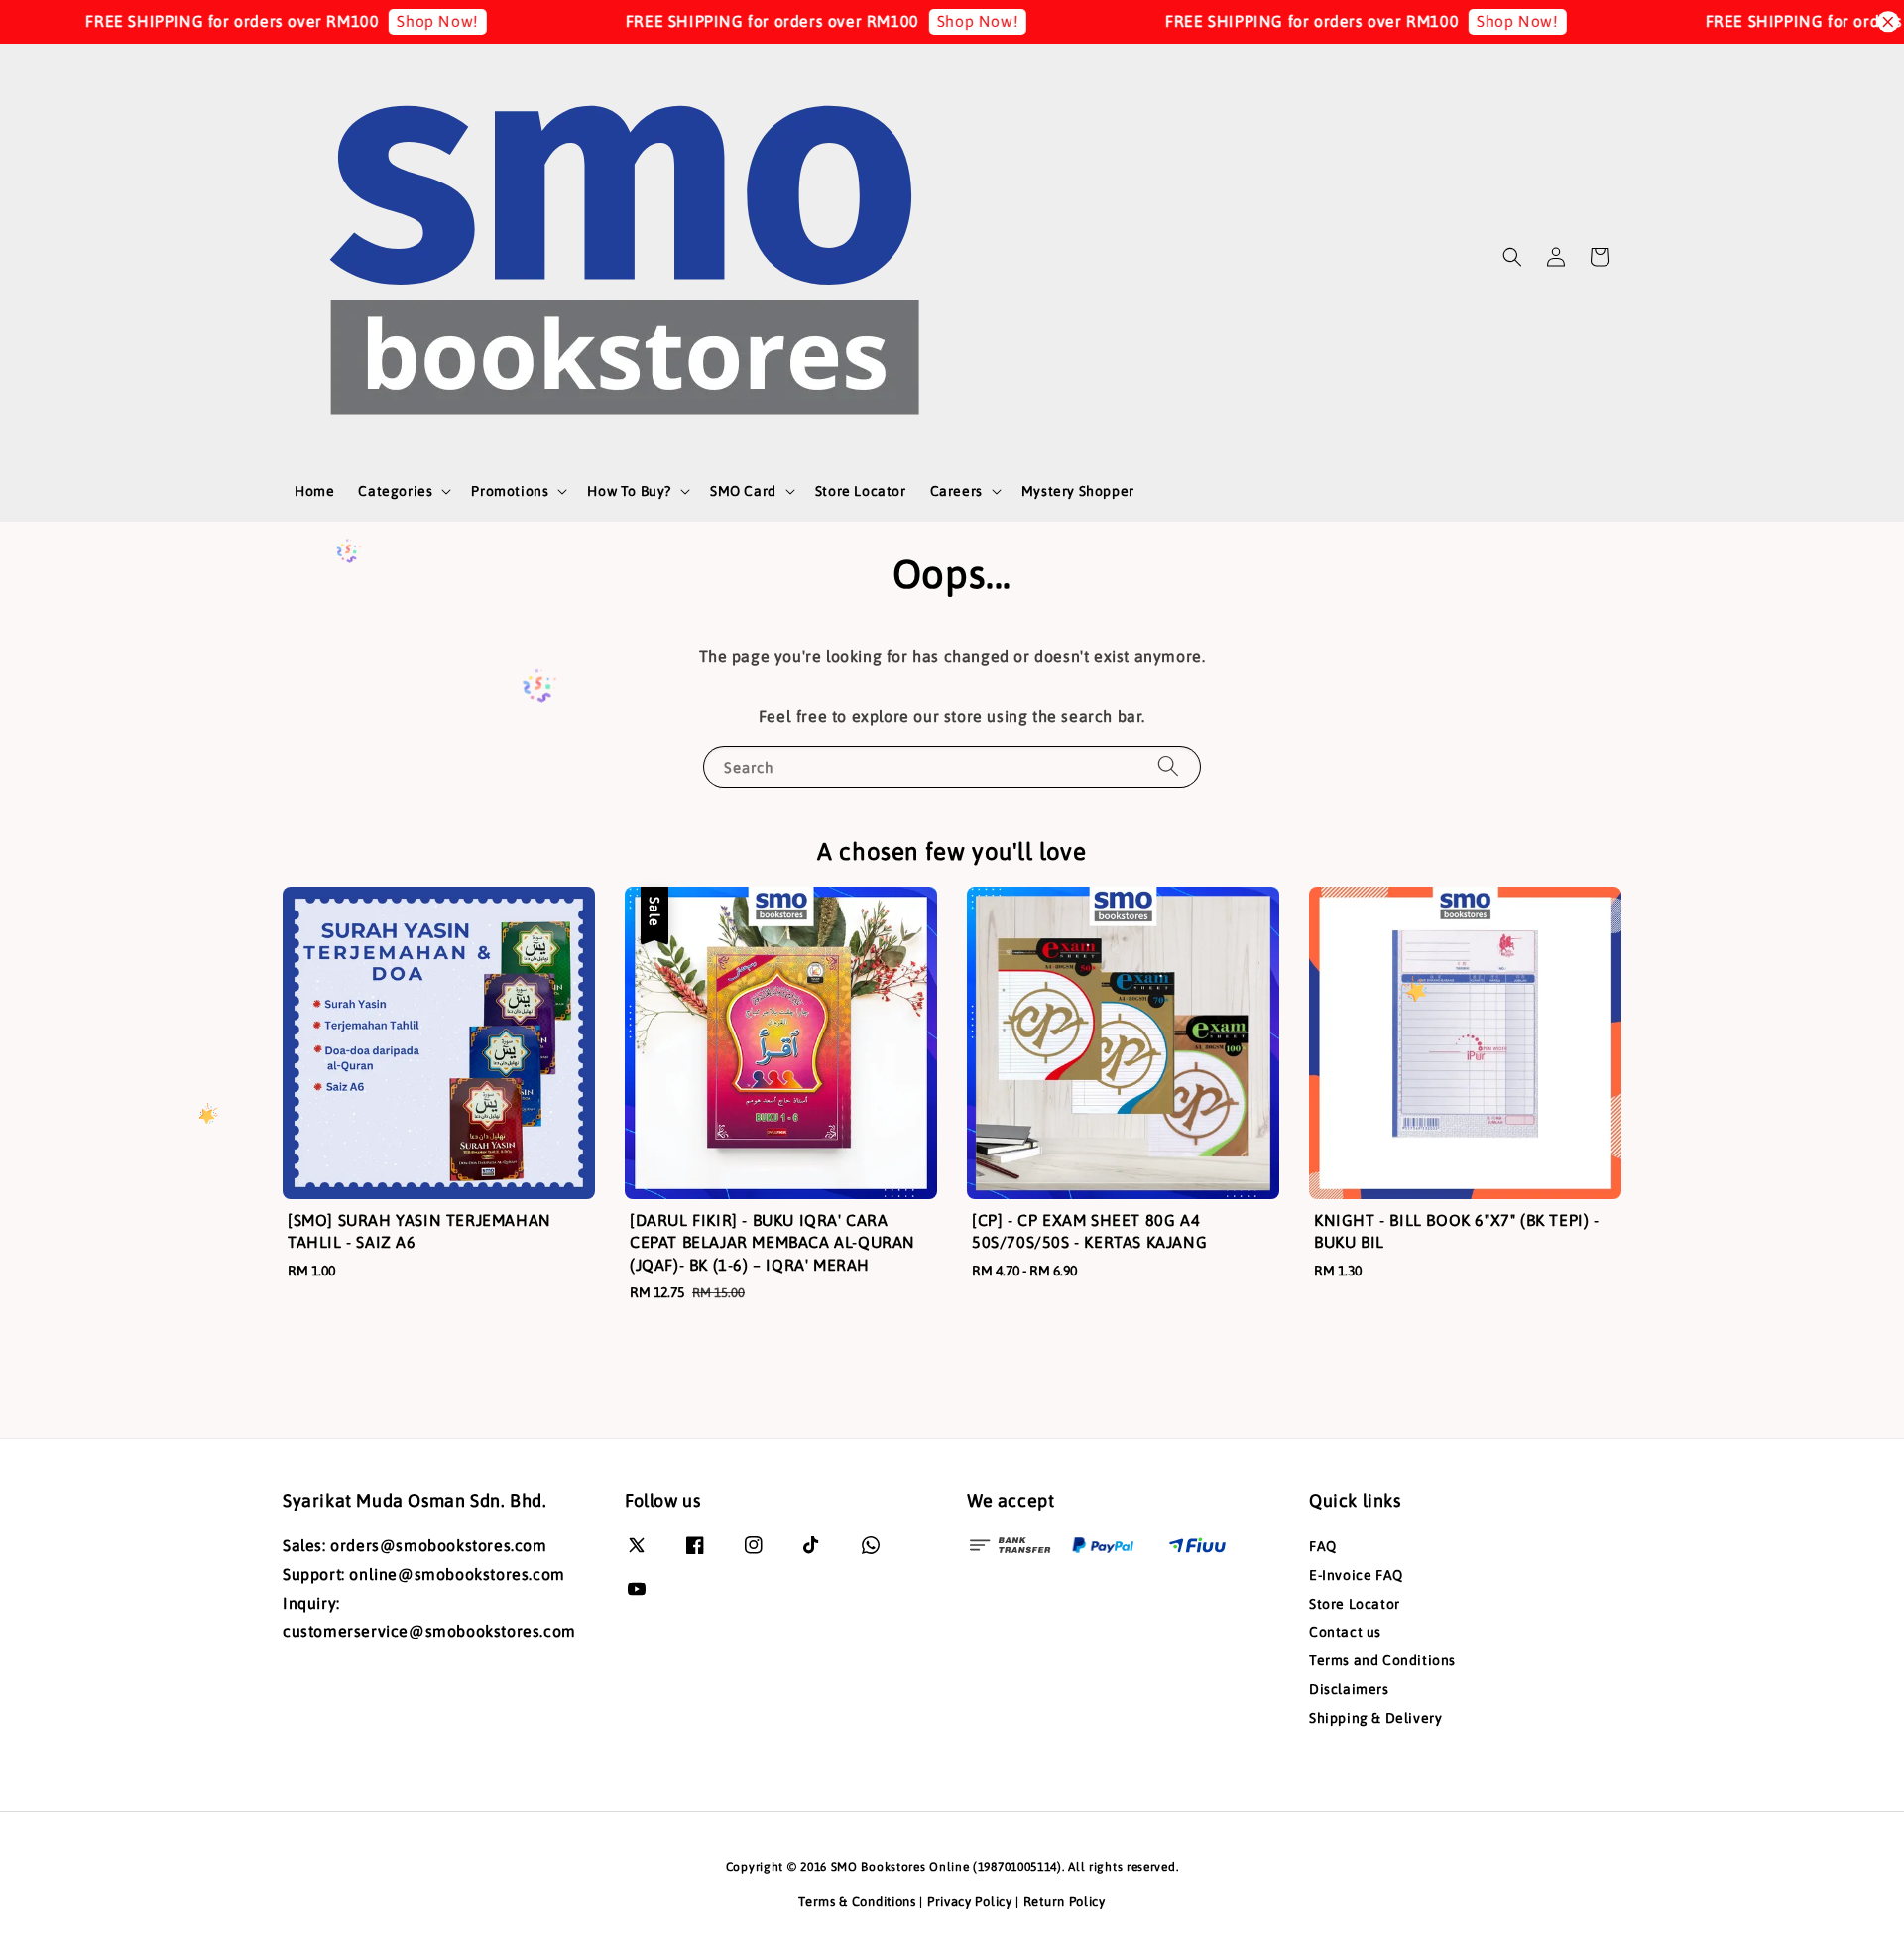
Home (314, 491)
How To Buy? (629, 491)
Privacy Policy (970, 1902)
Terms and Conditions (1382, 1660)
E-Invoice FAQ (1356, 1575)
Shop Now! (373, 21)
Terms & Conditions (857, 1902)
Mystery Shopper (1078, 491)
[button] (1512, 257)
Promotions (510, 491)
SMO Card (743, 491)
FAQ (1323, 1546)
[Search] (1168, 766)
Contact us (1345, 1632)
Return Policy (1065, 1902)
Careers (956, 491)
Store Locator (861, 491)
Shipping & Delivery (1375, 1718)
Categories (395, 491)
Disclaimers (1349, 1689)
